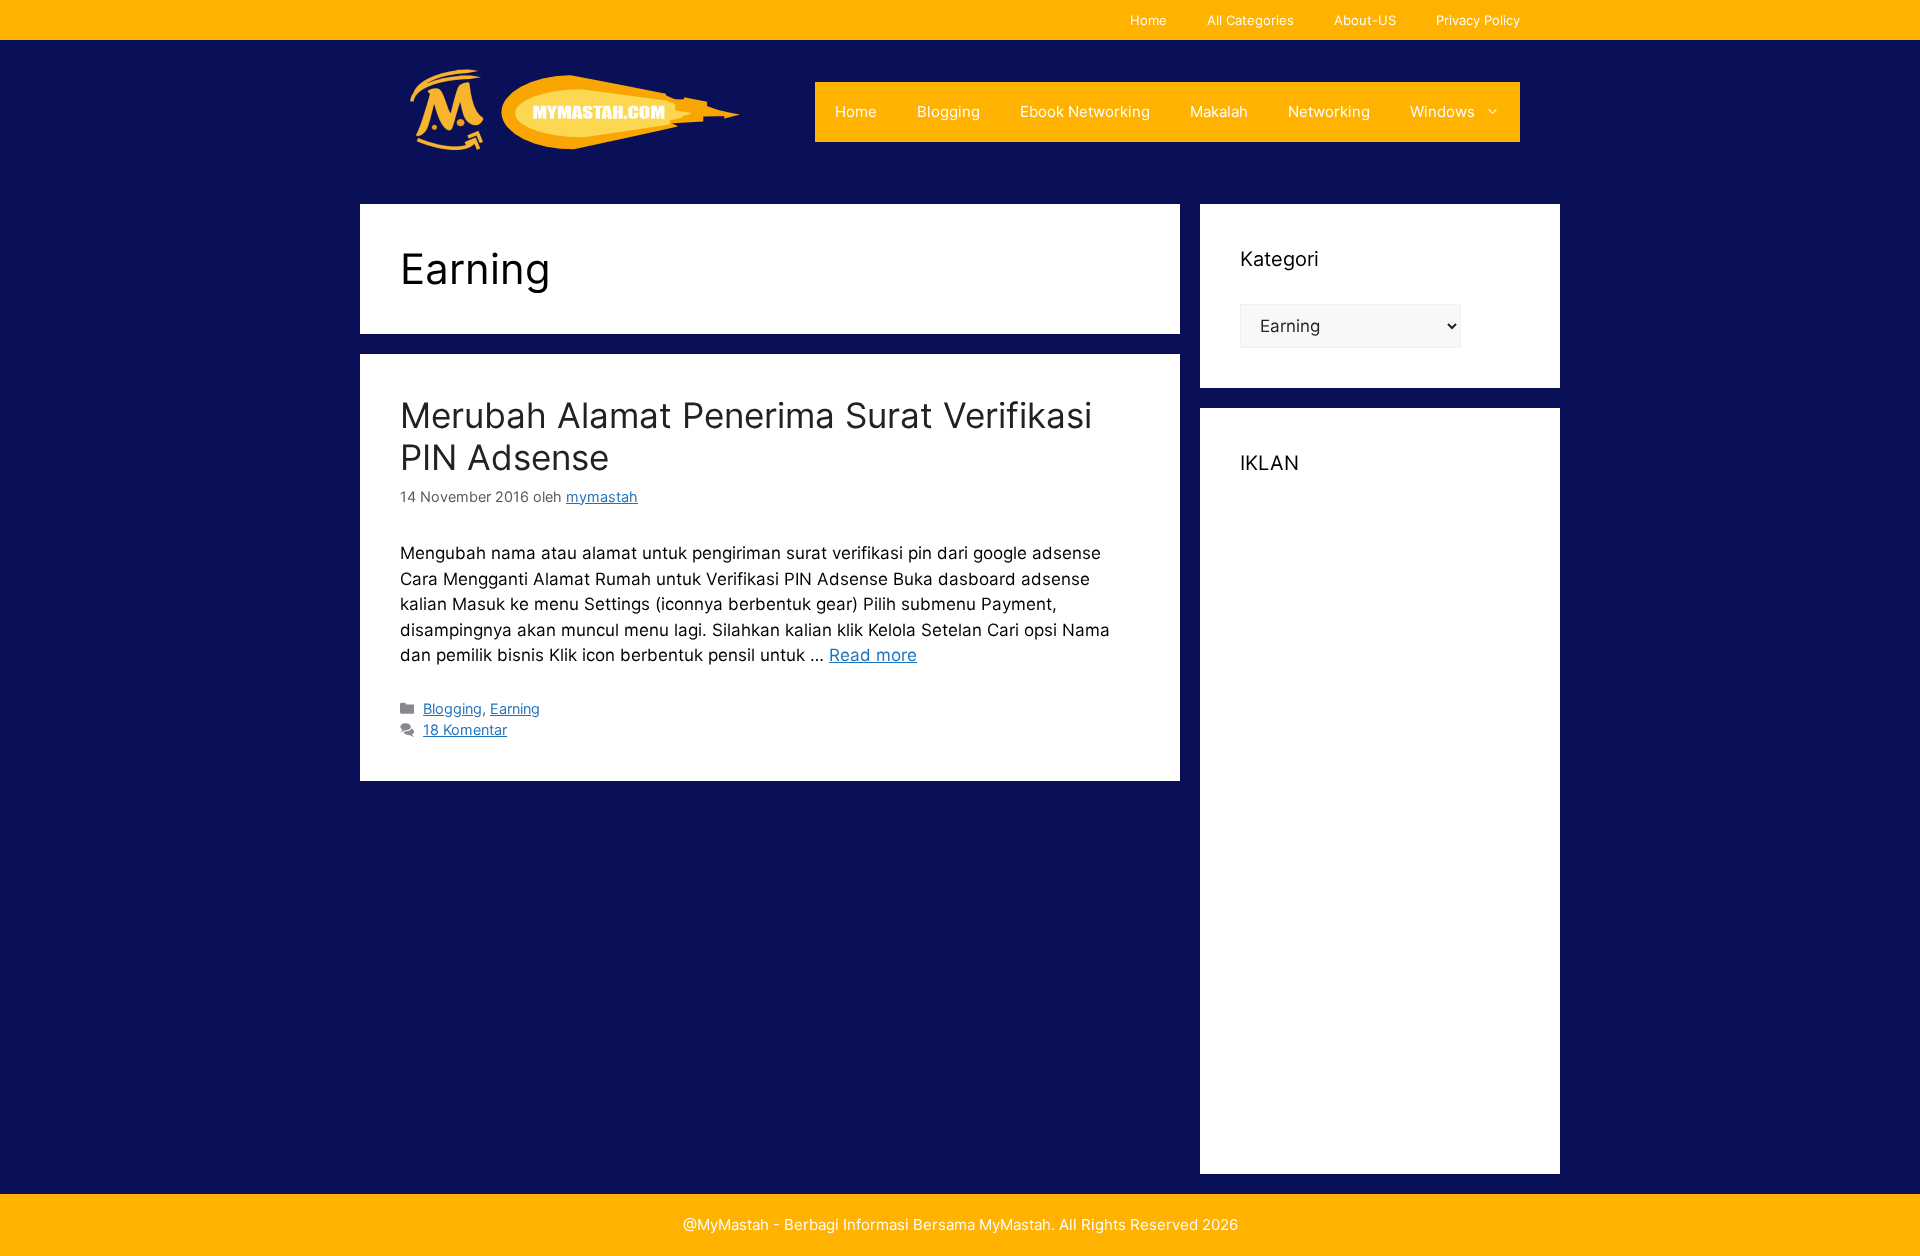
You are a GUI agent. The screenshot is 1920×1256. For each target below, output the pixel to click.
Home (1148, 20)
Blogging (948, 111)
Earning (515, 708)
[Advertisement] (1380, 808)
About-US (1365, 20)
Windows (1442, 111)
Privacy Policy (1478, 20)
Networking (1329, 111)
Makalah (1219, 111)
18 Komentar (465, 729)
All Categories (1250, 20)
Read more (873, 655)
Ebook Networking (1085, 111)
